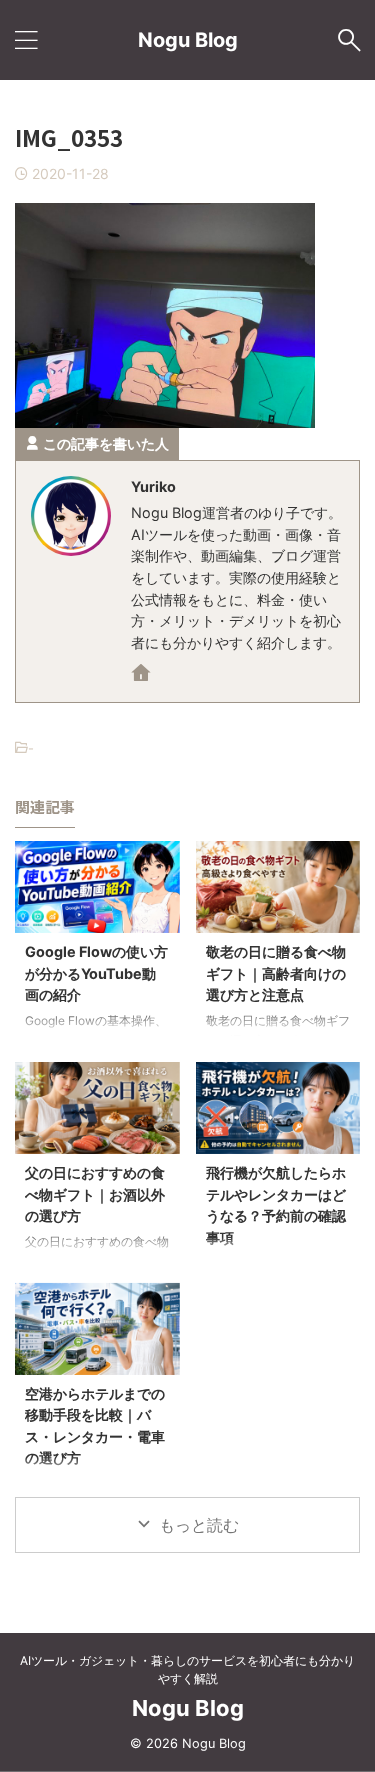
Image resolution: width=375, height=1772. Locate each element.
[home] (142, 676)
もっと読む (199, 1525)
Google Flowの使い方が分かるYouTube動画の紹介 (96, 973)
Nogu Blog (188, 40)
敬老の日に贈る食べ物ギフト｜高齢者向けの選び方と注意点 (276, 973)
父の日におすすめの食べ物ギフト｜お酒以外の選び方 (95, 1194)
